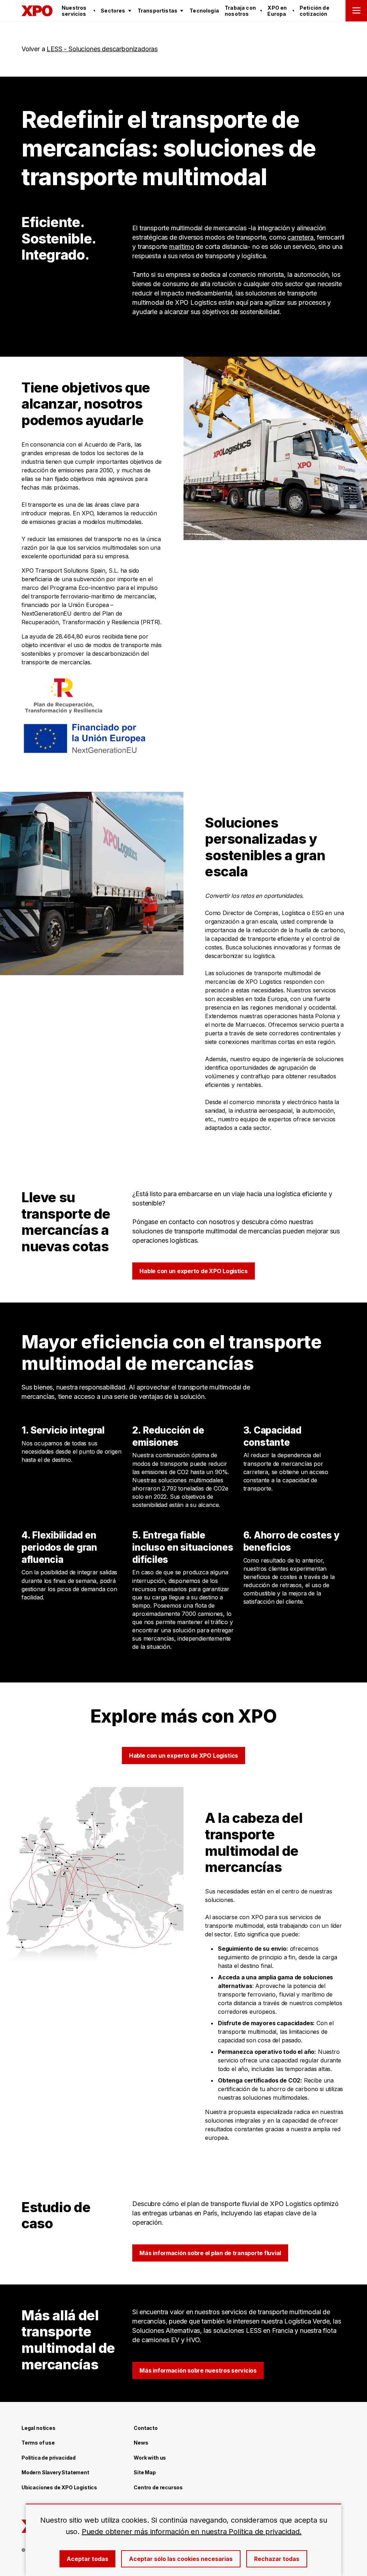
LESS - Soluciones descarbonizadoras (102, 49)
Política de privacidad (49, 2458)
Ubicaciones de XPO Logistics (59, 2487)
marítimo (182, 247)
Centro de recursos (158, 2487)
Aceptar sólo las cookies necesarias (181, 2559)
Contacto (146, 2428)
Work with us (150, 2458)
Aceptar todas (87, 2559)
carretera (300, 237)
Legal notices (39, 2428)
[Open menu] (356, 11)
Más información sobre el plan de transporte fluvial (210, 2253)
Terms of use (38, 2443)
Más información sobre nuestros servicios (198, 2370)
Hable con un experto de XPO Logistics (193, 1271)
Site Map (145, 2472)
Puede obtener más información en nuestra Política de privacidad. (192, 2532)
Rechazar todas (277, 2559)
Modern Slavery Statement (55, 2472)
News (141, 2443)
